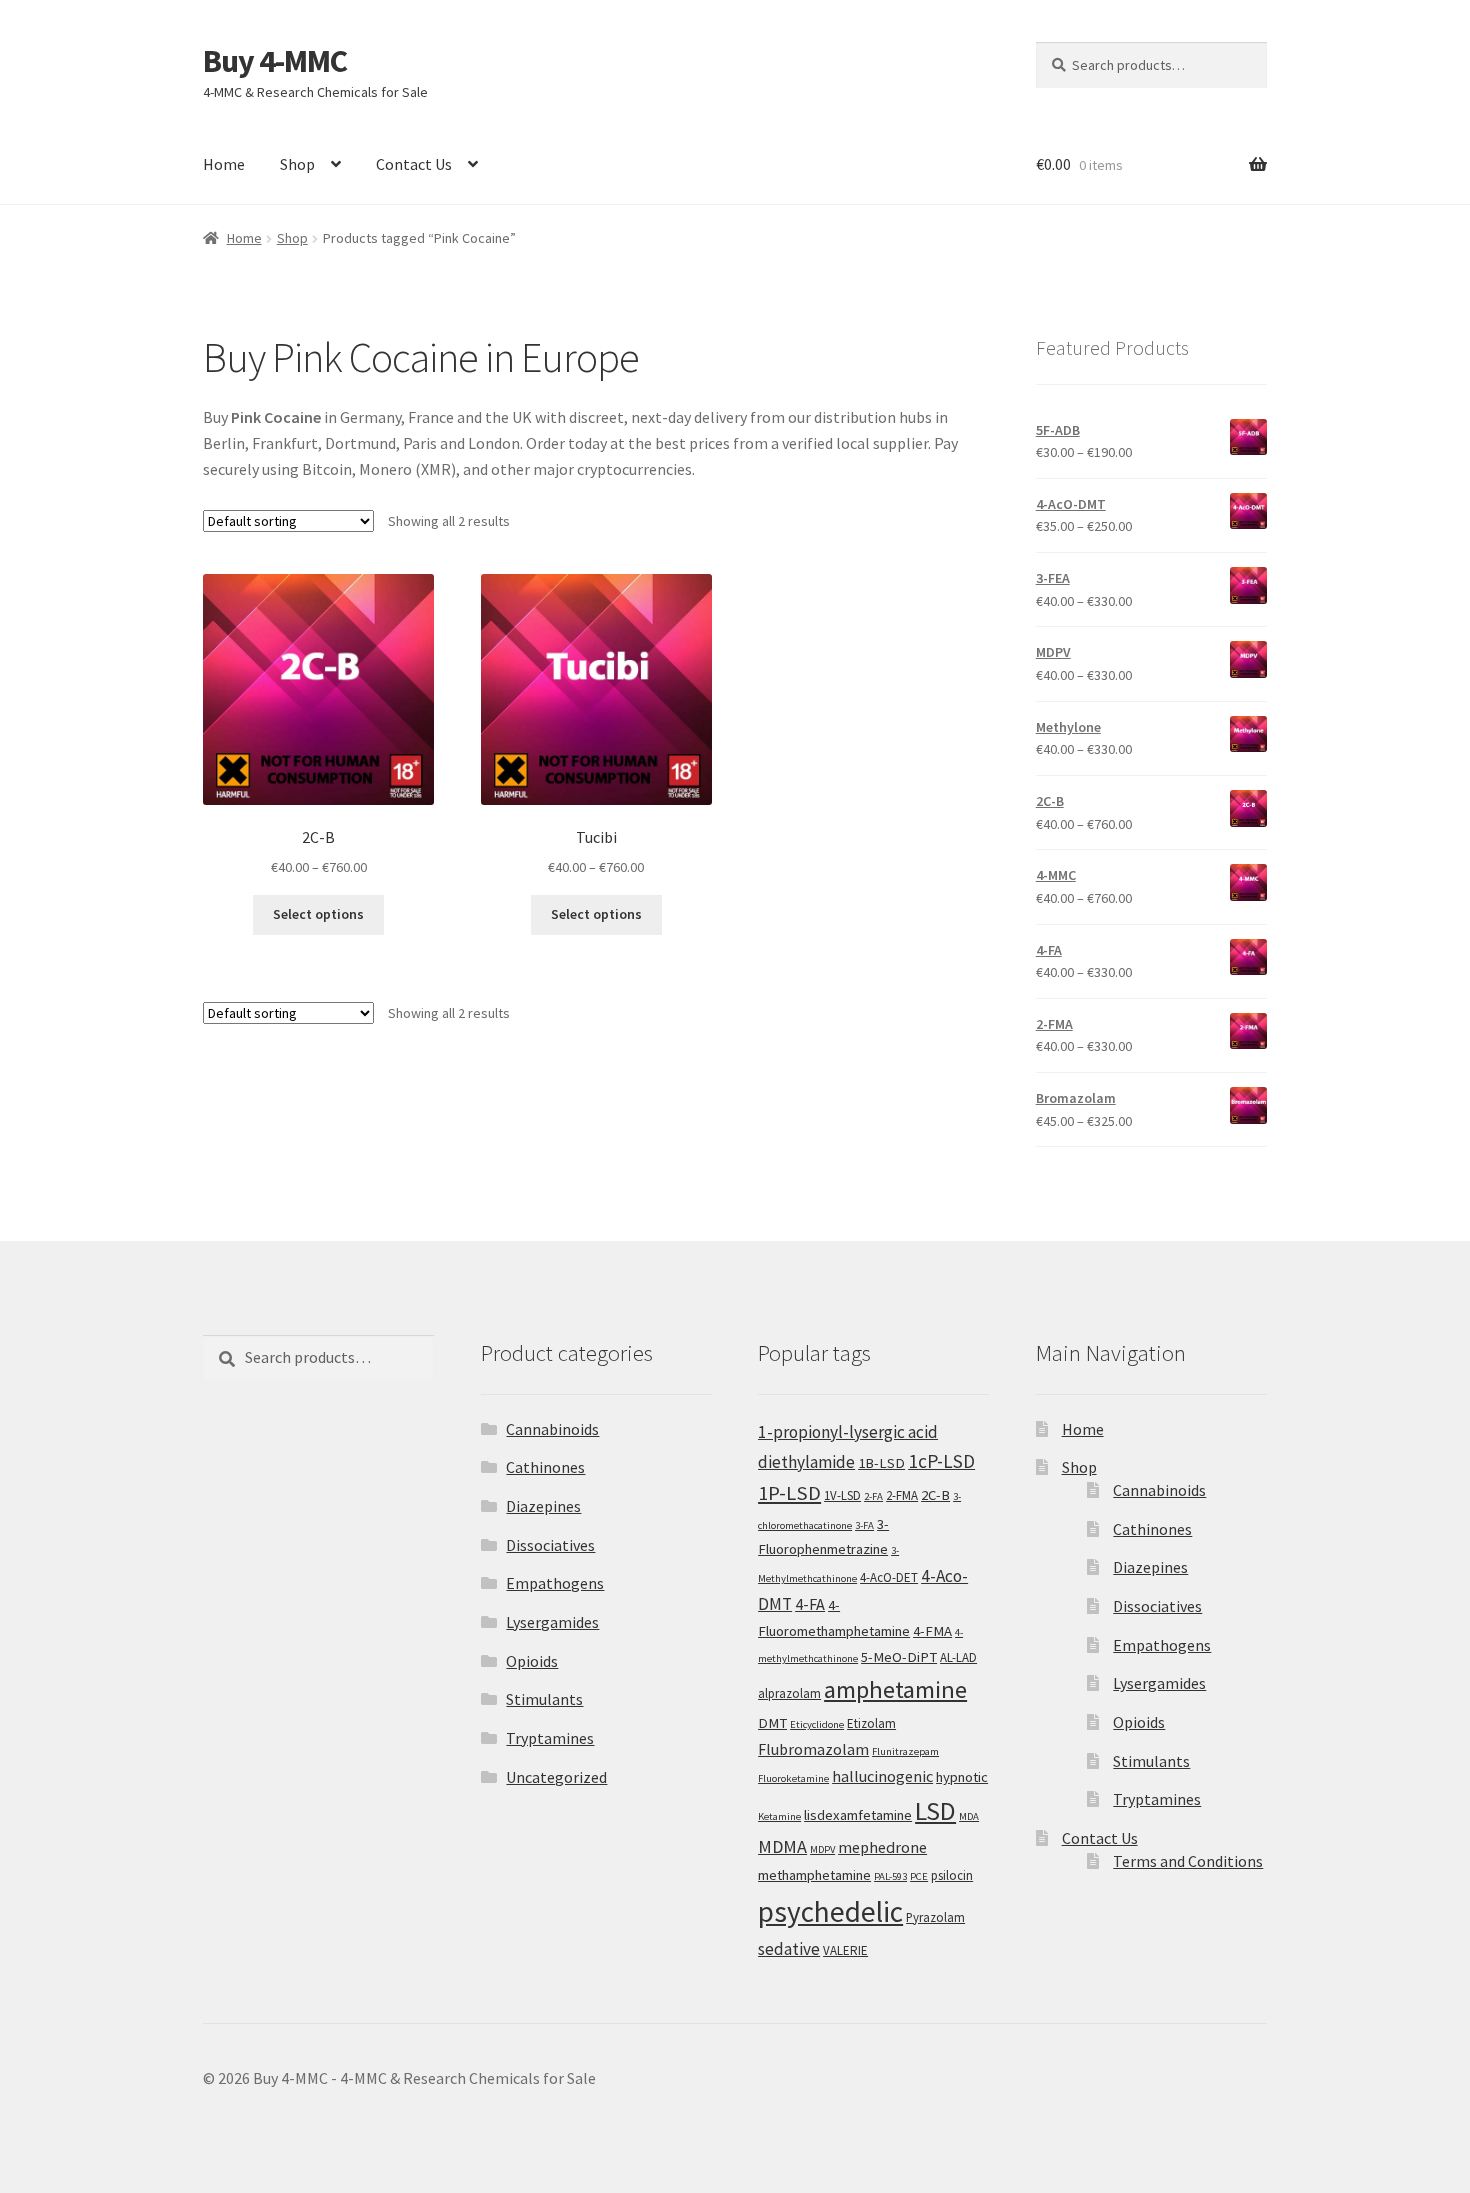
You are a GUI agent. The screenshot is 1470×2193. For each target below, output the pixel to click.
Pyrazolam (935, 1917)
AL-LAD (958, 1657)
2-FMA (902, 1495)
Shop (297, 164)
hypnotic (962, 1777)
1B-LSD (881, 1463)
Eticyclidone (817, 1724)
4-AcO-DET (889, 1577)
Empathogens (555, 1583)
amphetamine (895, 1689)
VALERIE (845, 1950)
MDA (969, 1816)
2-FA (873, 1496)
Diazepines (543, 1506)
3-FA (864, 1525)
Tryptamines (550, 1738)
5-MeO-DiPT (899, 1657)
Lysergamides (552, 1622)
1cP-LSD (941, 1461)
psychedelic (830, 1911)
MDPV (822, 1849)
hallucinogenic (882, 1776)
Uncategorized (556, 1777)
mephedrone (882, 1847)
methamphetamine (814, 1875)
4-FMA (932, 1631)
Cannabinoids (552, 1429)
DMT (772, 1723)
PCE (919, 1876)
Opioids (532, 1661)
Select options (318, 914)
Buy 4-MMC (275, 61)
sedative (789, 1949)
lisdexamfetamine (858, 1815)
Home (224, 164)
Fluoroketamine (793, 1778)
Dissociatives (550, 1545)
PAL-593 (890, 1876)
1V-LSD (842, 1495)
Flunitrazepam (905, 1751)
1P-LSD (789, 1493)
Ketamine (779, 1816)
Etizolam (871, 1723)
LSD (935, 1810)
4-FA (810, 1604)
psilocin (952, 1875)
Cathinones (545, 1467)
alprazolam (789, 1693)
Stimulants (544, 1699)
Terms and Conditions (1188, 1861)
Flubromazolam (813, 1749)
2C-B (935, 1495)
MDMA (782, 1846)
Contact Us (414, 164)
